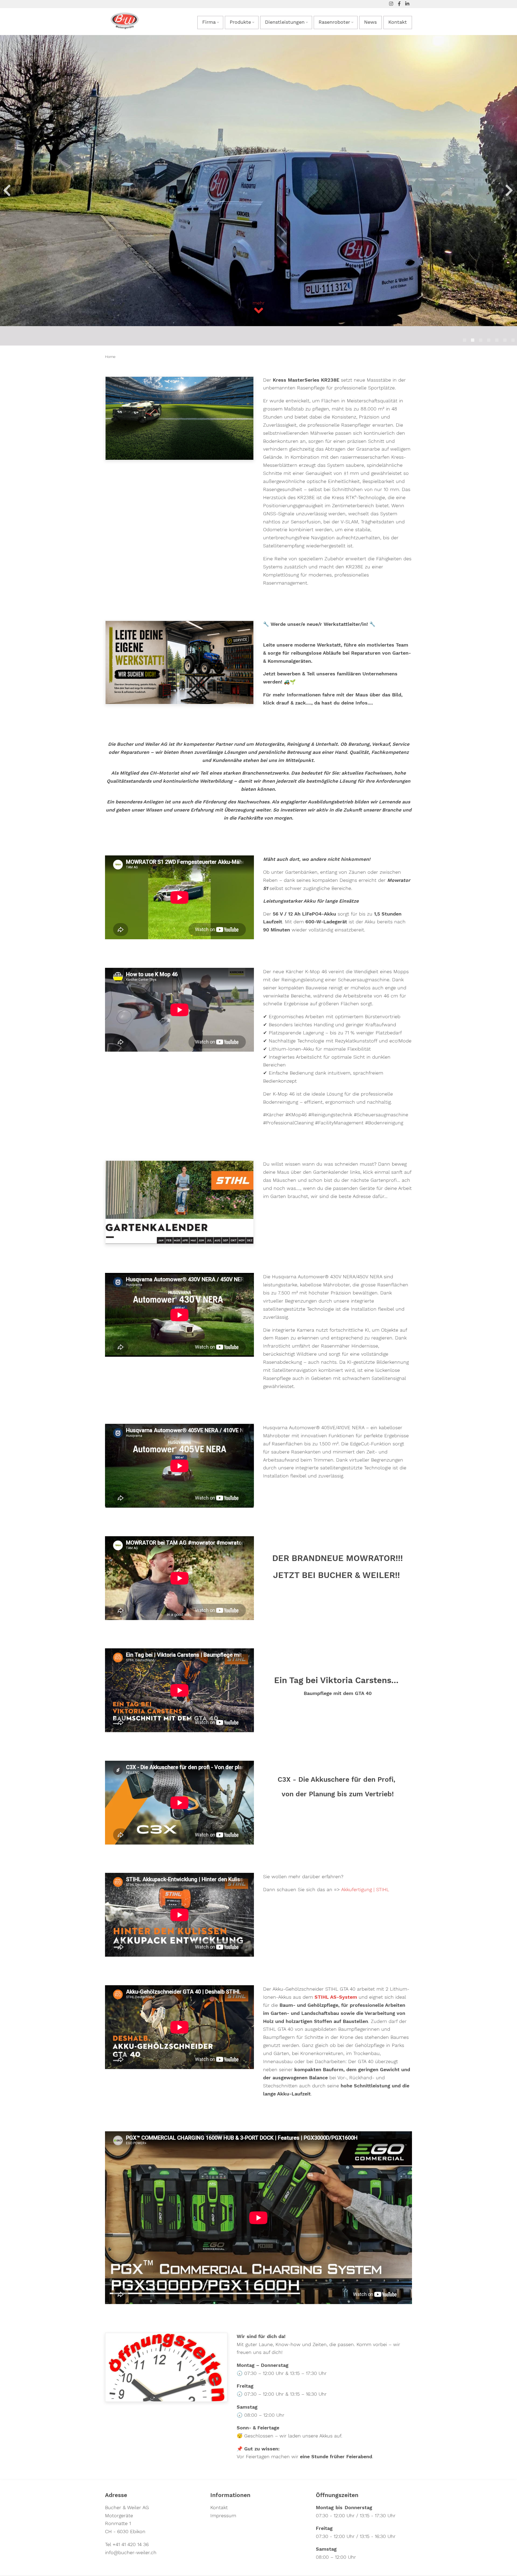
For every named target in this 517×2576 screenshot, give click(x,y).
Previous (6, 190)
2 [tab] (473, 340)
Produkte (240, 22)
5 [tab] (497, 340)
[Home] (125, 20)
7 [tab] (513, 340)
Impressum (223, 2516)
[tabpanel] (258, 190)
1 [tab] (464, 340)
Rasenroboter (334, 22)
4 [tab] (489, 340)
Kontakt (398, 22)
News (370, 22)
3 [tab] (481, 340)
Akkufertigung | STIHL (365, 1890)
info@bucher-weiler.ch (131, 2553)
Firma (209, 22)
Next (508, 190)
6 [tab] (505, 340)
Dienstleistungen (285, 22)
